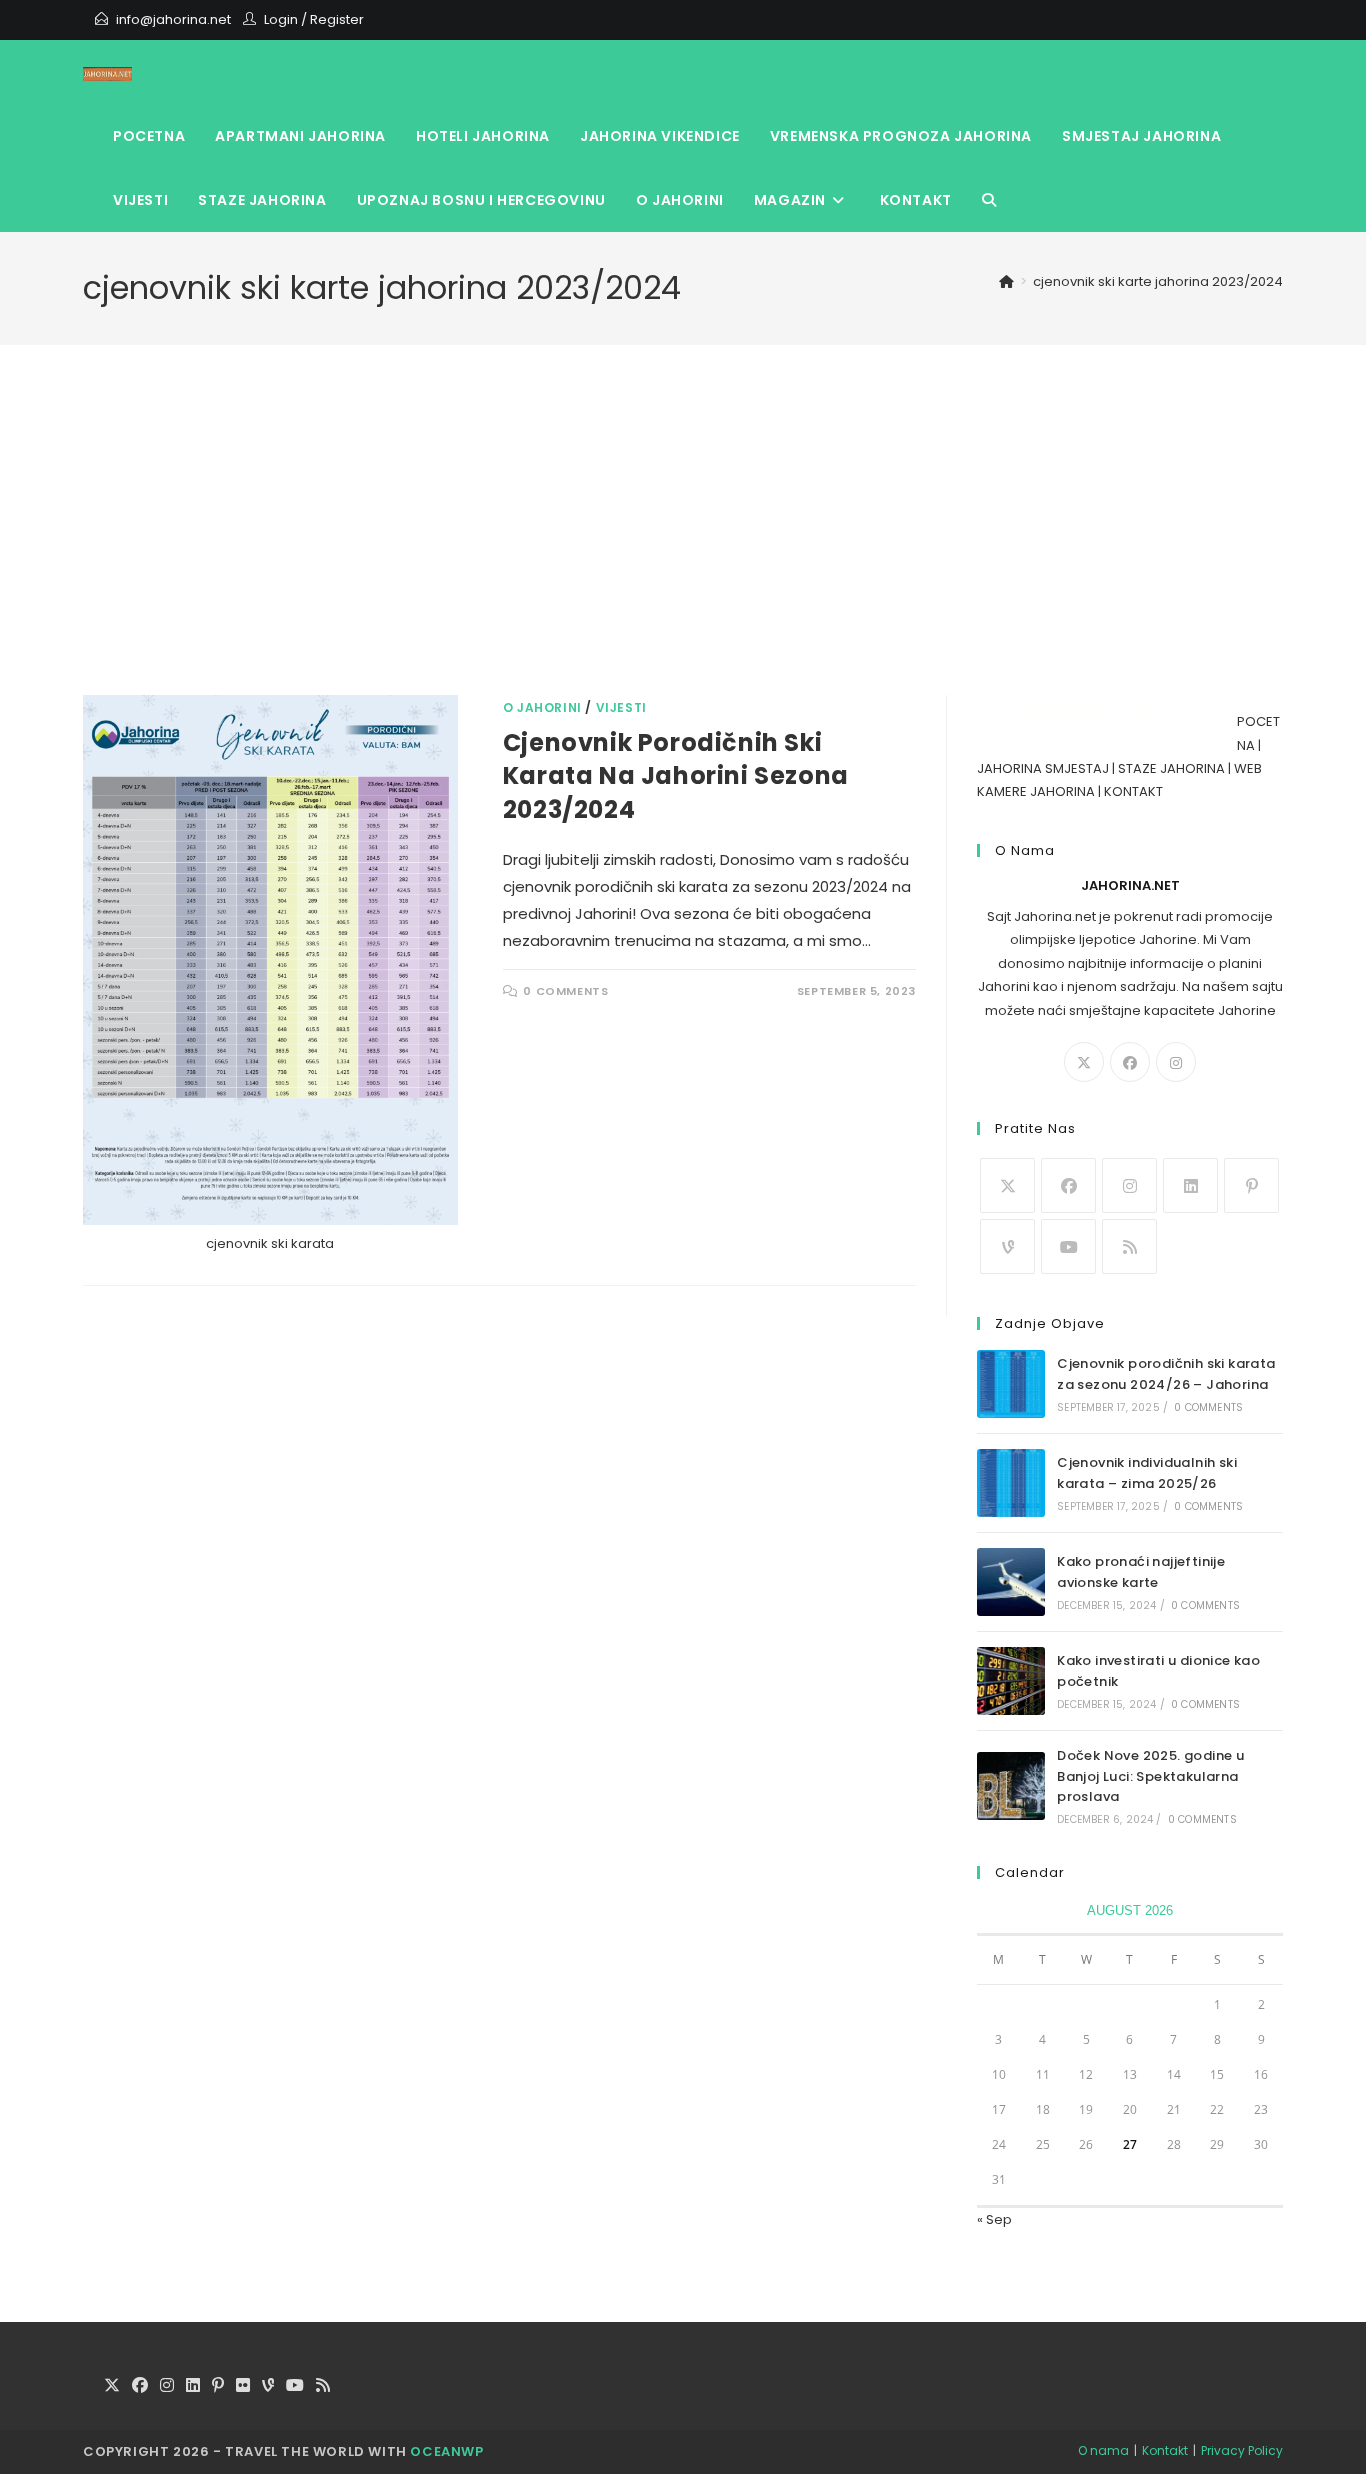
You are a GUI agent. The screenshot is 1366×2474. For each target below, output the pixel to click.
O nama (1103, 2450)
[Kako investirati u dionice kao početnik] (1011, 1681)
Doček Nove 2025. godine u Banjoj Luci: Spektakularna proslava (1150, 1776)
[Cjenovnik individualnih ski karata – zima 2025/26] (1011, 1483)
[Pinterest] (1251, 1185)
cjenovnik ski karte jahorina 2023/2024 (1158, 281)
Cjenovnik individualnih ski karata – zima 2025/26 (1147, 1473)
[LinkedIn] (1190, 1185)
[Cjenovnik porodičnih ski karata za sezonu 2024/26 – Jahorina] (1011, 1384)
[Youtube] (1068, 1246)
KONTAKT (1133, 791)
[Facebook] (1130, 1062)
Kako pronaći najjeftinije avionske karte (1141, 1572)
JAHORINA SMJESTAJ (1043, 768)
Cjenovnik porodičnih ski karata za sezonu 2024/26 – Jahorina (1166, 1374)
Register (337, 19)
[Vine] (1007, 1246)
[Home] (1006, 281)
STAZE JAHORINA (1171, 768)
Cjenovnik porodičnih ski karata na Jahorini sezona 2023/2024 (676, 776)
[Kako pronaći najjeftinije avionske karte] (1011, 1582)
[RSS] (1129, 1246)
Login (281, 19)
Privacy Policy (1242, 2450)
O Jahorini (542, 707)
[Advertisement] (683, 545)
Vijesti (621, 707)
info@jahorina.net (173, 19)
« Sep (994, 2219)
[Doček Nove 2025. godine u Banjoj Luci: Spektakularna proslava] (1011, 1786)
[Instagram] (1176, 1062)
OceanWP (446, 2451)
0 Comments (565, 991)
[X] (1084, 1062)
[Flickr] (243, 2386)
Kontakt (1165, 2450)
